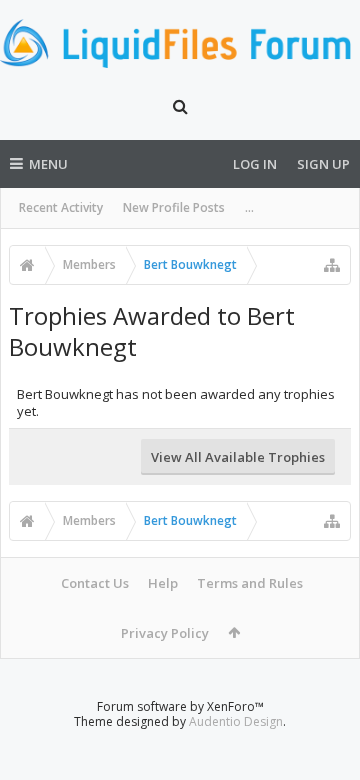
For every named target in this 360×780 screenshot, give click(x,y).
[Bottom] (325, 742)
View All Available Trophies (238, 457)
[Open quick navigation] (332, 265)
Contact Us (95, 583)
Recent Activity (61, 207)
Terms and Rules (250, 583)
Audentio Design (236, 721)
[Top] (325, 700)
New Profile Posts (174, 207)
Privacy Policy (165, 633)
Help (163, 583)
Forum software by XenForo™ (180, 706)
